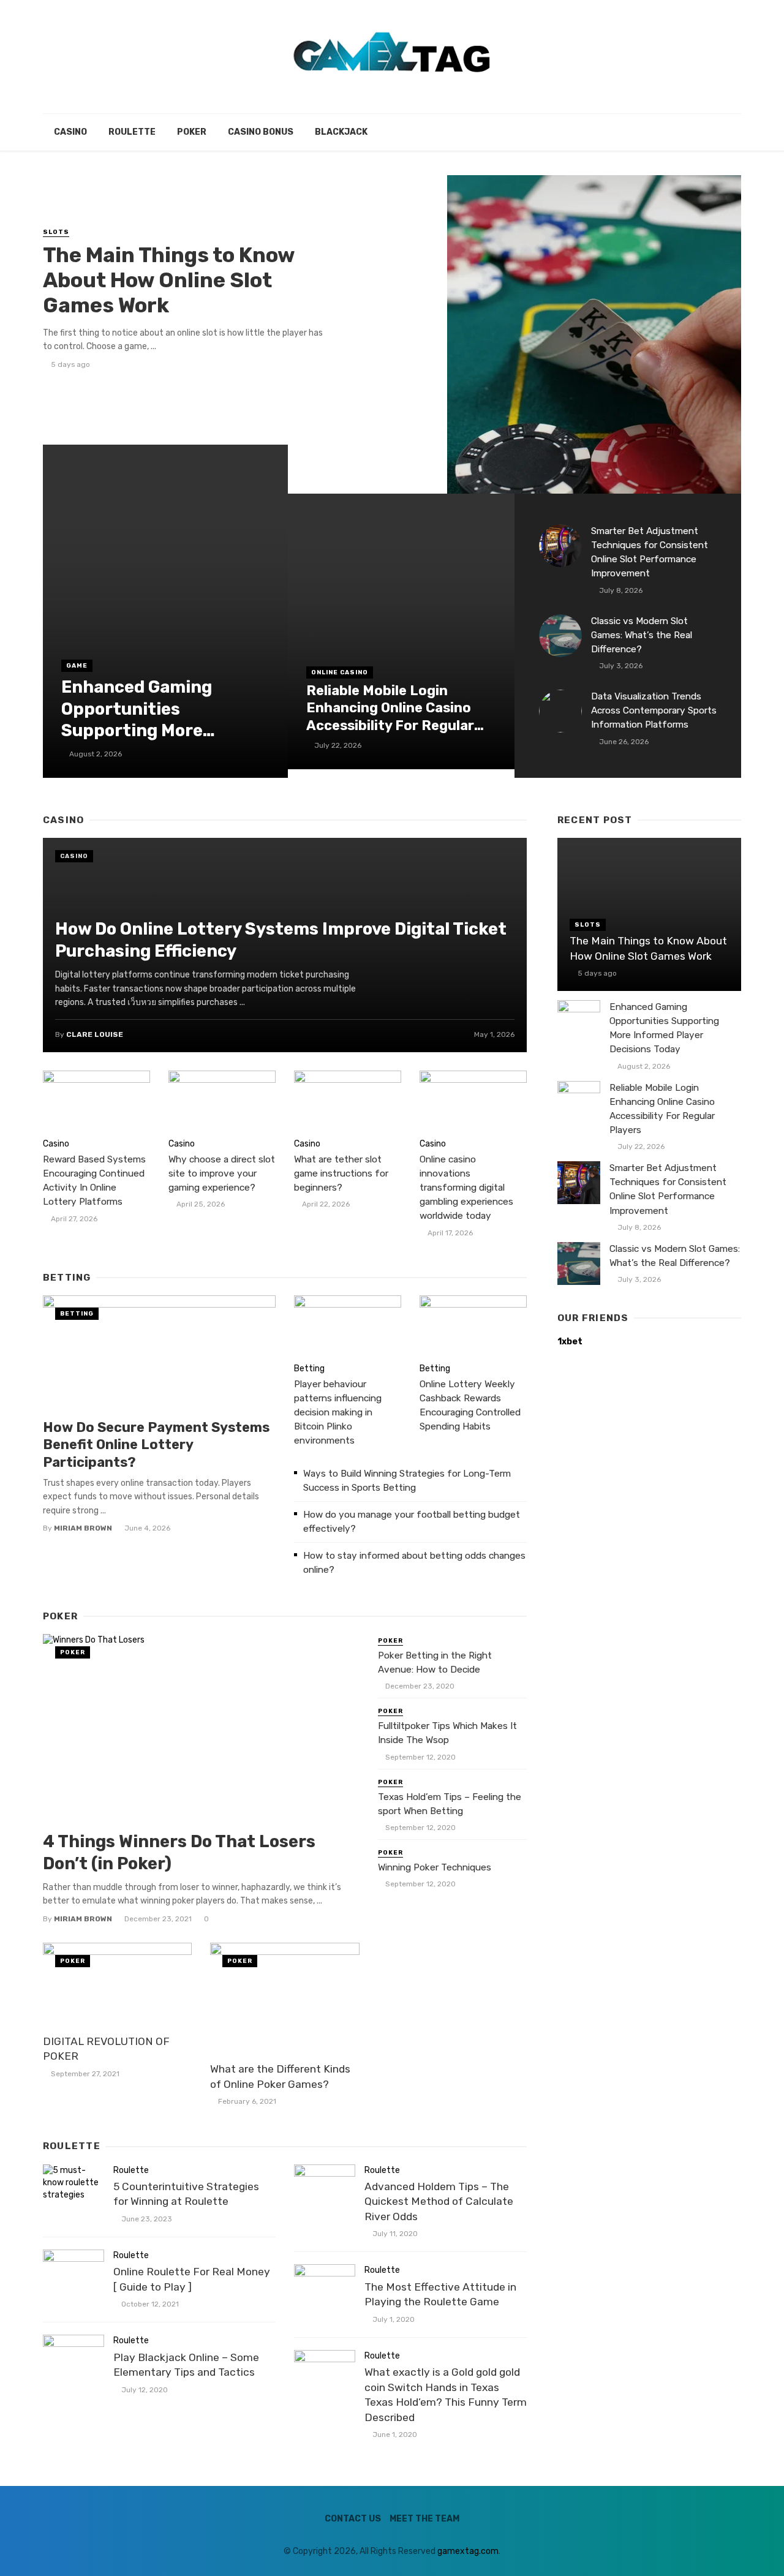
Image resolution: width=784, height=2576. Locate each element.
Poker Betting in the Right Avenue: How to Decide (435, 1663)
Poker (192, 132)
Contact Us (353, 2519)
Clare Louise (95, 1034)
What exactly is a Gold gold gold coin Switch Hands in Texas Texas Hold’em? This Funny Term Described (446, 2395)
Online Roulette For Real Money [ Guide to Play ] (192, 2279)
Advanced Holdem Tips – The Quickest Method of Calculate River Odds (439, 2201)
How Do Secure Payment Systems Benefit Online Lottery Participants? (156, 1445)
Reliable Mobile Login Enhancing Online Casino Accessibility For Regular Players (390, 709)
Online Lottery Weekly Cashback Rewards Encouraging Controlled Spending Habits (470, 1405)
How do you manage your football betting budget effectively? (412, 1522)
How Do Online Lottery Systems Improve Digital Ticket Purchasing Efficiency (281, 940)
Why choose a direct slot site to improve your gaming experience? (222, 1173)
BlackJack (341, 132)
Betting (77, 1314)
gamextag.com (468, 2551)
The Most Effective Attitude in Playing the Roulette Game (440, 2295)
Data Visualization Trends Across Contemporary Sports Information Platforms (654, 710)
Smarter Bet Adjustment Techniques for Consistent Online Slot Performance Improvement (650, 552)
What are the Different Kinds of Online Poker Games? (280, 2077)
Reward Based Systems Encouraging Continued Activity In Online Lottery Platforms (94, 1181)
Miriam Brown (83, 1528)
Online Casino (340, 672)
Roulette (132, 132)
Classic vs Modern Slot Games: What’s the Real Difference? (642, 635)
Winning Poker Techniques (435, 1867)
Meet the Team (424, 2519)
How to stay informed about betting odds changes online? (414, 1563)
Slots (56, 232)
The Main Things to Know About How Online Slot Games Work (169, 280)
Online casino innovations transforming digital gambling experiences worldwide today (466, 1188)
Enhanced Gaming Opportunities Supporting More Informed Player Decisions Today (137, 709)
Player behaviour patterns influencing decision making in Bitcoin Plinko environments (338, 1412)
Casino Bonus (261, 132)
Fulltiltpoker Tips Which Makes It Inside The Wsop (447, 1733)
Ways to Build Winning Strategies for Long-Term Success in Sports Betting (407, 1481)
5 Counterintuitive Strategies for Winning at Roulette (186, 2194)
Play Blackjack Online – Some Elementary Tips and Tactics (186, 2365)
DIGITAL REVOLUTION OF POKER (106, 2049)
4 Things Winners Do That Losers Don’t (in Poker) (179, 1852)
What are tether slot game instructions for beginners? (341, 1173)
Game (77, 666)
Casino (70, 132)
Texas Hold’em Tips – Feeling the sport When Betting (450, 1804)
